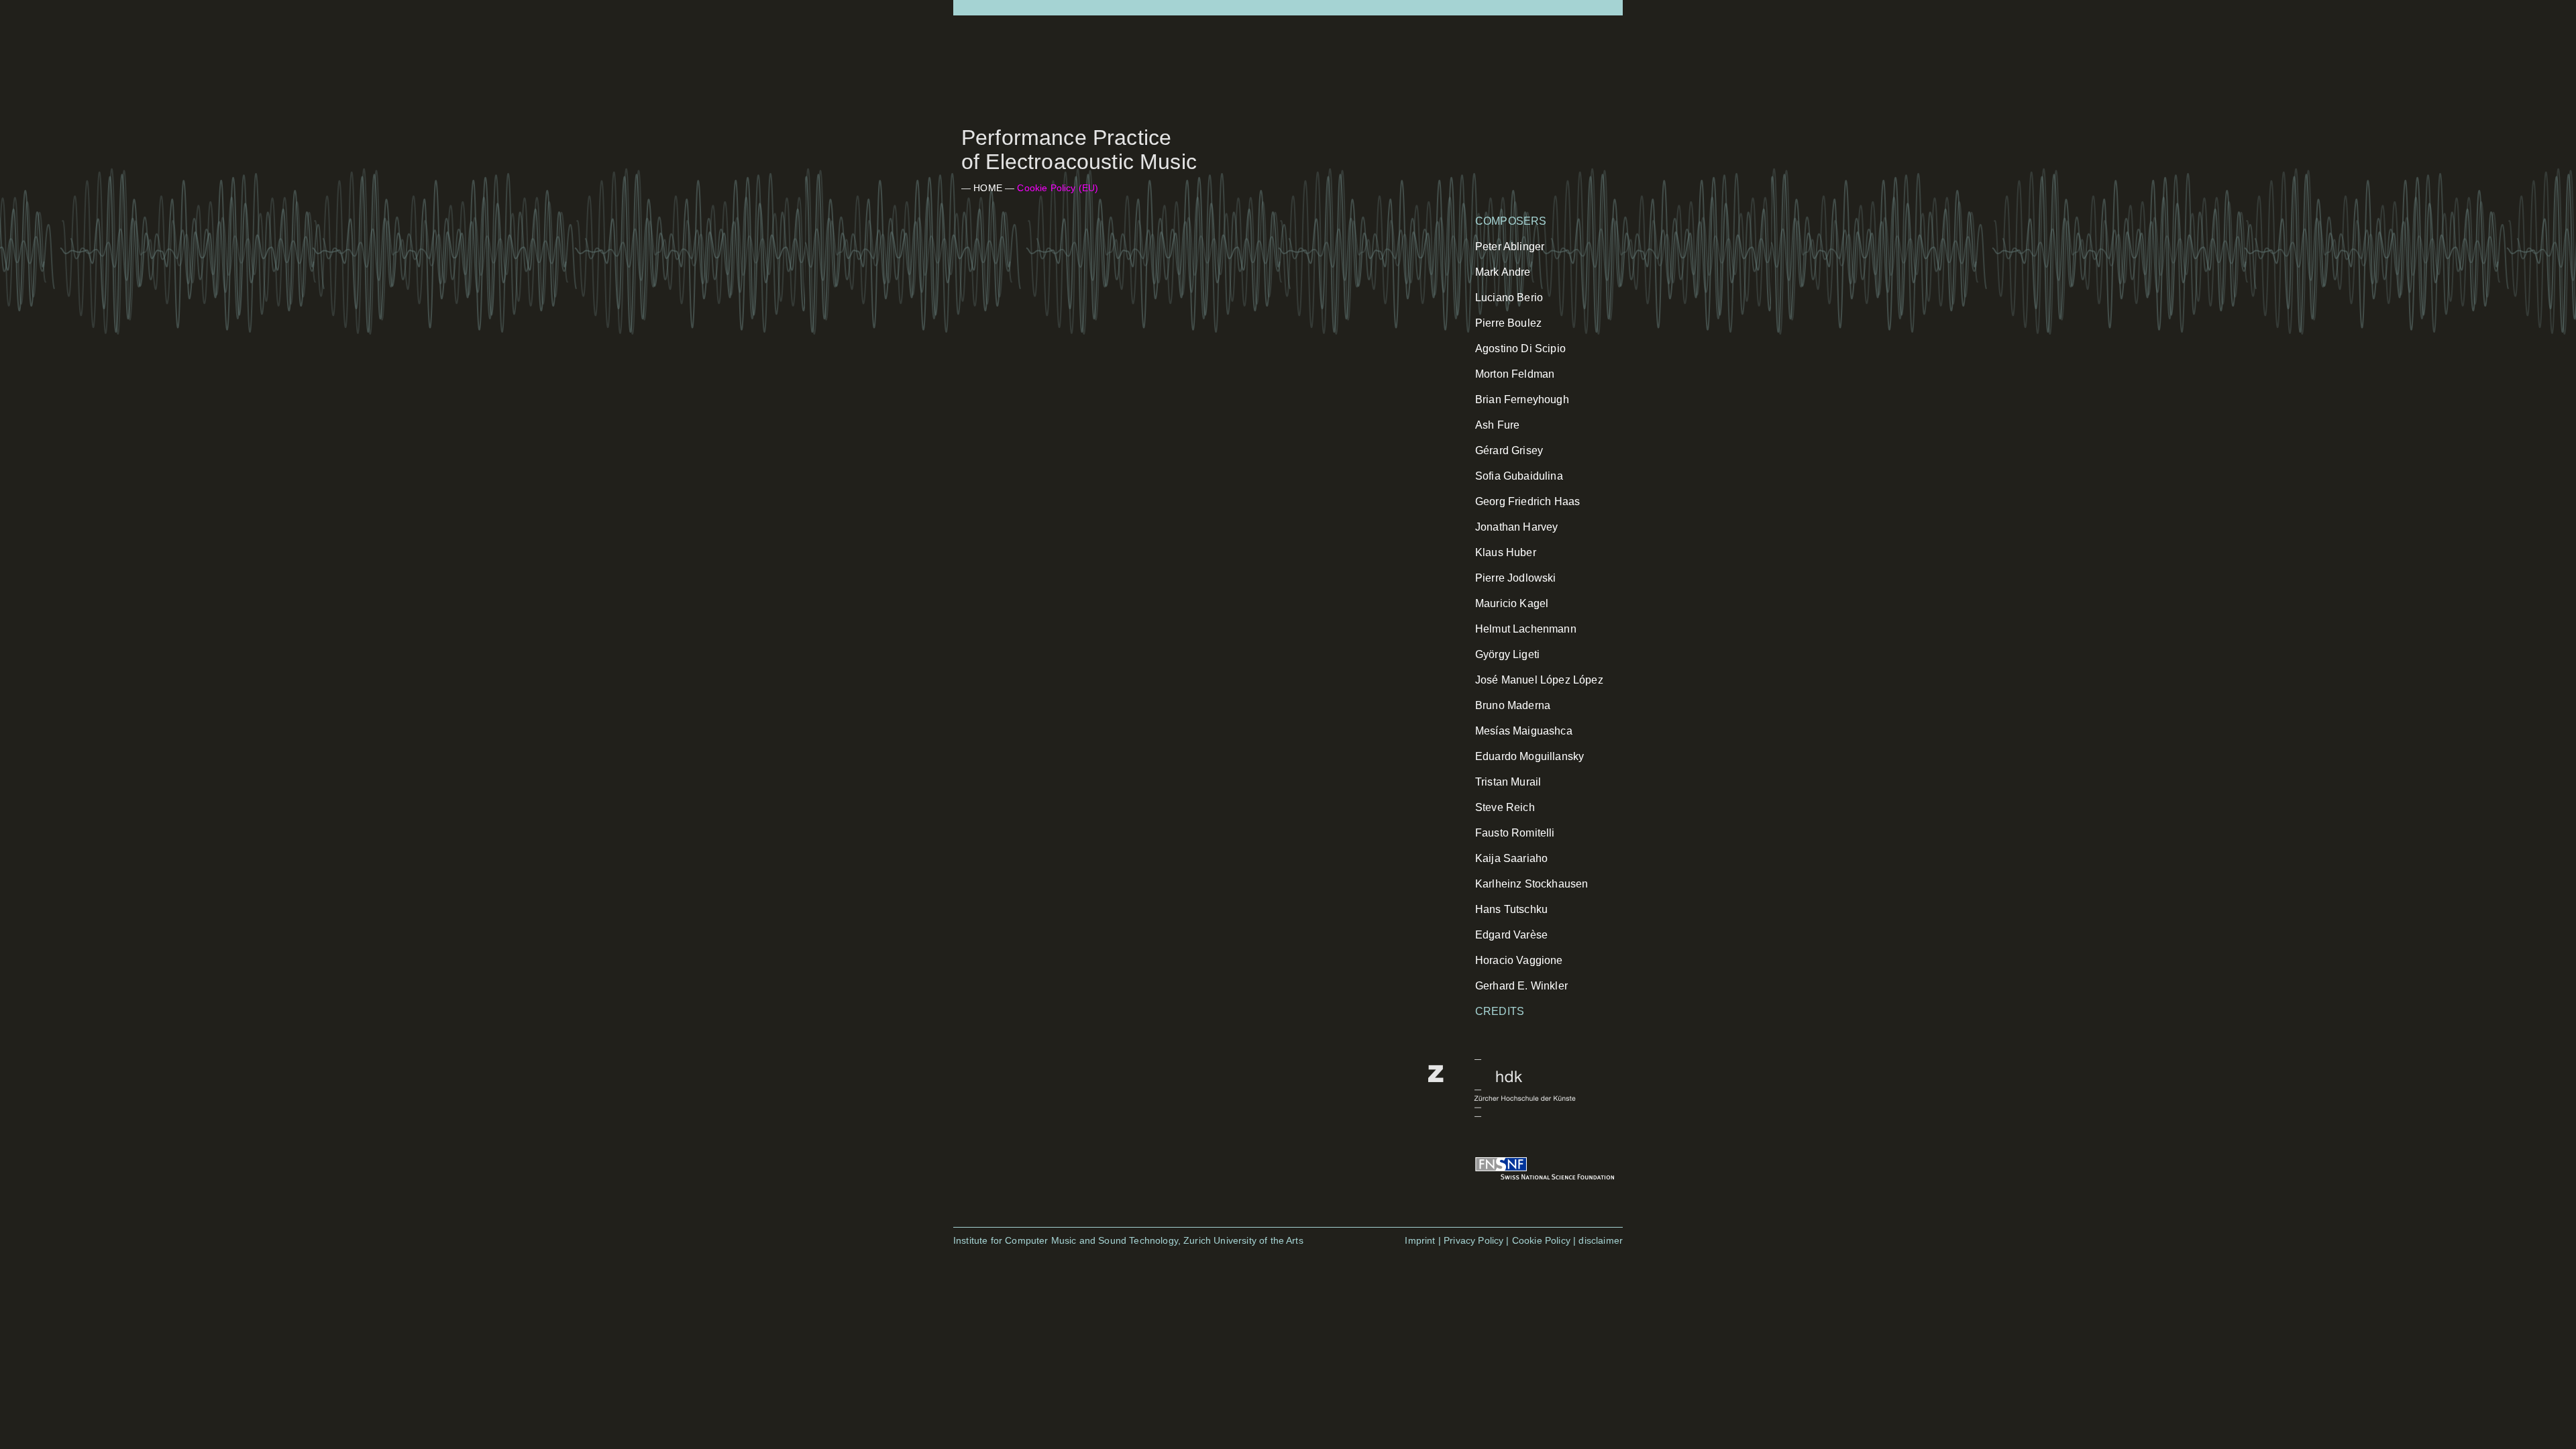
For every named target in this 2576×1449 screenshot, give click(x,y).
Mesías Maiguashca (1524, 731)
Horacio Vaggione (1519, 960)
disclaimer (1601, 1240)
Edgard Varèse (1511, 935)
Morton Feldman (1515, 374)
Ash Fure (1497, 425)
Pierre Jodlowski (1516, 578)
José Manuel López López (1539, 680)
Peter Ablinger (1510, 247)
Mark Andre (1503, 272)
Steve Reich (1505, 807)
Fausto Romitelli (1515, 833)
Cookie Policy (1541, 1240)
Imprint (1420, 1240)
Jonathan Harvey (1516, 527)
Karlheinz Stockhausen (1532, 884)
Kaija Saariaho (1511, 858)
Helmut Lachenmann (1526, 629)
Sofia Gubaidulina (1519, 476)
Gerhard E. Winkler (1521, 986)
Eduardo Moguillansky (1529, 756)
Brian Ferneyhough (1522, 399)
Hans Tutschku (1511, 909)
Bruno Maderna (1513, 705)
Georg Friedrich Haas (1527, 501)
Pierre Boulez (1508, 323)
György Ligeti (1507, 654)
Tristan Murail (1508, 782)
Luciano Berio (1509, 298)
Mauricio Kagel (1512, 603)
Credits (1500, 1011)
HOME (988, 188)
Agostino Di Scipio (1520, 348)
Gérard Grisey (1509, 450)
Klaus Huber (1506, 552)
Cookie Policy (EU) (1058, 188)
